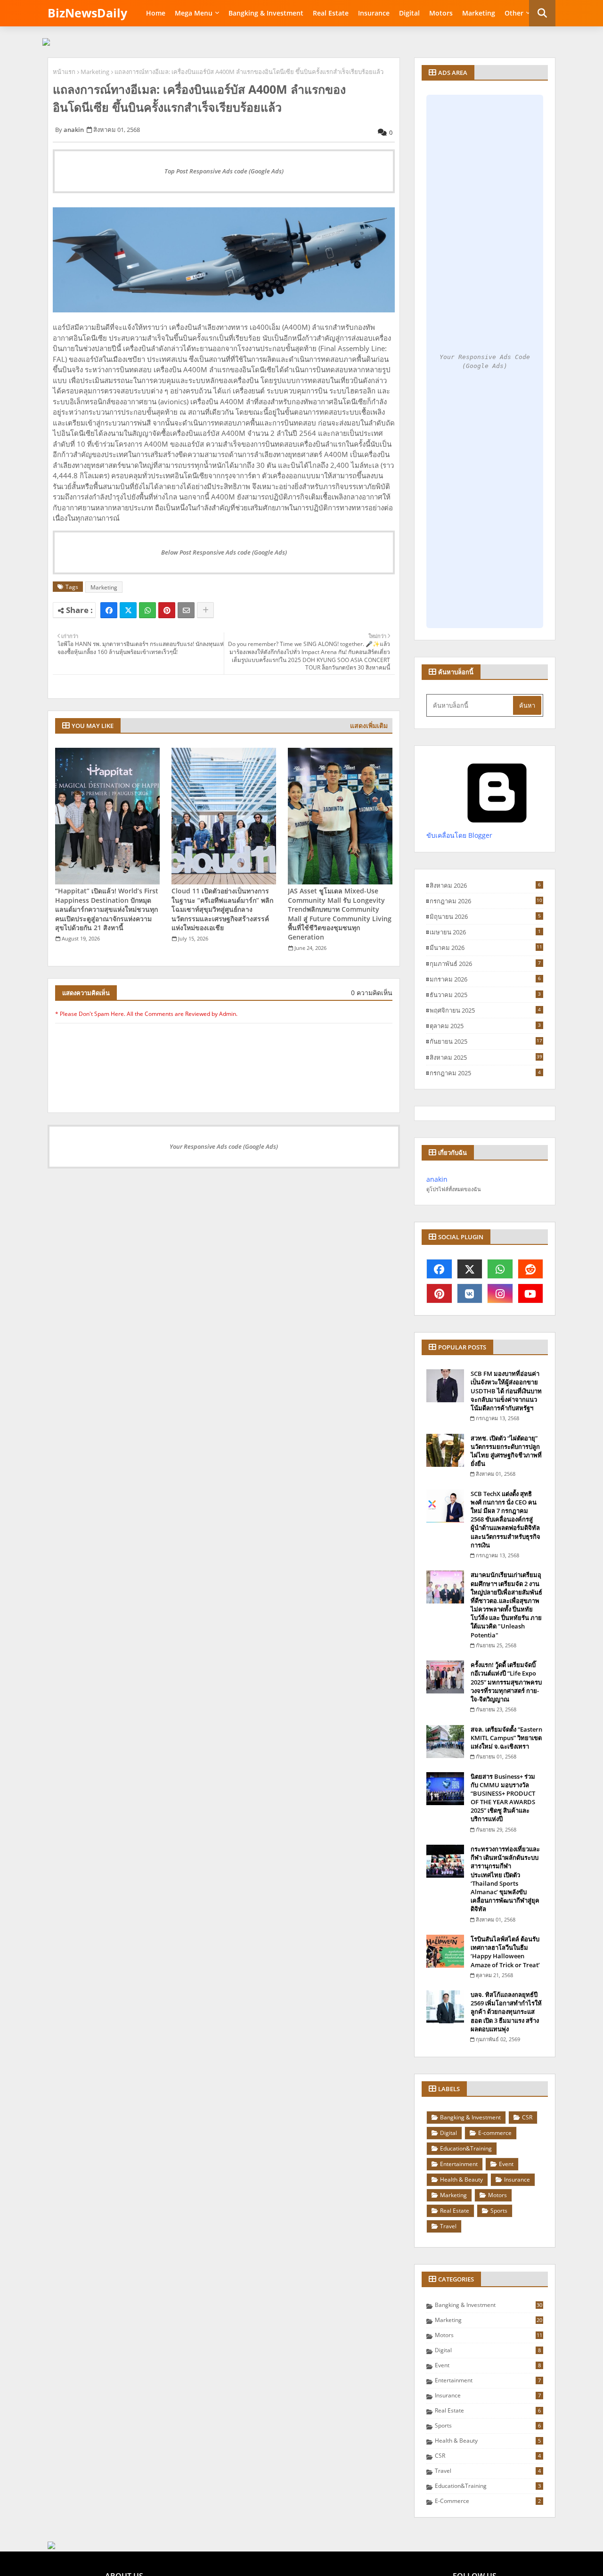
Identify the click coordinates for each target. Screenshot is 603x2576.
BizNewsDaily (87, 13)
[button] (542, 13)
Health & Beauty (461, 2179)
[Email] (186, 610)
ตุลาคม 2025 (485, 1026)
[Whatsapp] (147, 610)
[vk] (470, 1293)
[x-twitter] (470, 1269)
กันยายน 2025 (486, 1041)
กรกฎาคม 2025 (485, 1073)
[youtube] (531, 1293)
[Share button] (205, 610)
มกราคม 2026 (485, 979)
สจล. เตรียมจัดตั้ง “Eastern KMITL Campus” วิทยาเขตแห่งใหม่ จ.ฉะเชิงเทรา (506, 1738)
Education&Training (466, 2148)
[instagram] (500, 1293)
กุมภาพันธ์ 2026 (485, 964)
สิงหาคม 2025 (486, 1057)
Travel (448, 2226)
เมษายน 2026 (485, 932)
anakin (437, 1179)
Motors (441, 13)
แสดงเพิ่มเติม (369, 725)
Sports (499, 2211)
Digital (409, 13)
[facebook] (439, 1269)
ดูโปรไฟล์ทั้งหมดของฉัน (454, 1189)
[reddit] (531, 1269)
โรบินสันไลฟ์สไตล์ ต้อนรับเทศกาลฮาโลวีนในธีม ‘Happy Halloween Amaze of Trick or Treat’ (505, 1952)
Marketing (479, 13)
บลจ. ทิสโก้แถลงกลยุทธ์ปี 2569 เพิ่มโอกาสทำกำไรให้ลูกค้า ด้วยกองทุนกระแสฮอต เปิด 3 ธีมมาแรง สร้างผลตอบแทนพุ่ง (506, 2012)
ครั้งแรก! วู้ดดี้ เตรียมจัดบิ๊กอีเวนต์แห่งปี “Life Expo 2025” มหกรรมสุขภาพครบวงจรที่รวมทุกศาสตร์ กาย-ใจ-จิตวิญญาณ (506, 1682)
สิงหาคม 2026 (485, 885)
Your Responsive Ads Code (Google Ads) (485, 362)
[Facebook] (109, 610)
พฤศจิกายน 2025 (485, 1010)
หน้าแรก (64, 72)
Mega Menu (194, 13)
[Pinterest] (167, 610)
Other (514, 13)
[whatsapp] (500, 1269)
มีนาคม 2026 (486, 948)
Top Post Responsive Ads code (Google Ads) (224, 171)
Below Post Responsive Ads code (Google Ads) (224, 552)
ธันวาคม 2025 (485, 995)
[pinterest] (439, 1293)
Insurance (374, 13)
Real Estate (331, 13)
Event (506, 2164)
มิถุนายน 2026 (485, 916)
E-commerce (495, 2133)
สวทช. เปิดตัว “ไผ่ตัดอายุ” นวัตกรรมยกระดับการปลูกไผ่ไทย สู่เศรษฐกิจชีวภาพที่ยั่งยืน (506, 1451)
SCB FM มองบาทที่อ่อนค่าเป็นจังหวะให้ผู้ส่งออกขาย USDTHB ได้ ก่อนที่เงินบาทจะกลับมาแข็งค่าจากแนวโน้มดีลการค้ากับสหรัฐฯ (506, 1391)
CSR (527, 2117)
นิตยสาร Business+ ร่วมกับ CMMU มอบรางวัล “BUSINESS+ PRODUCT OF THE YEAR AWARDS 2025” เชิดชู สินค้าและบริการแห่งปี (503, 1798)
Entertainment (459, 2164)
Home (156, 13)
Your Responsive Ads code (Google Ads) (224, 1146)
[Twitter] (128, 610)
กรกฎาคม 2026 (486, 901)
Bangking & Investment (266, 13)
